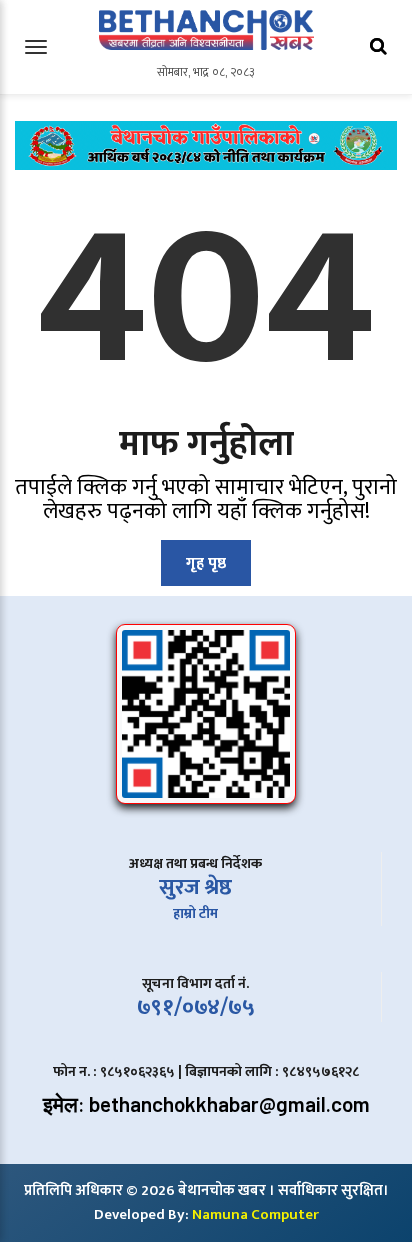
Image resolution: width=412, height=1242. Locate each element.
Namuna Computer (255, 1214)
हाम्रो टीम (195, 913)
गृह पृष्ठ (206, 563)
